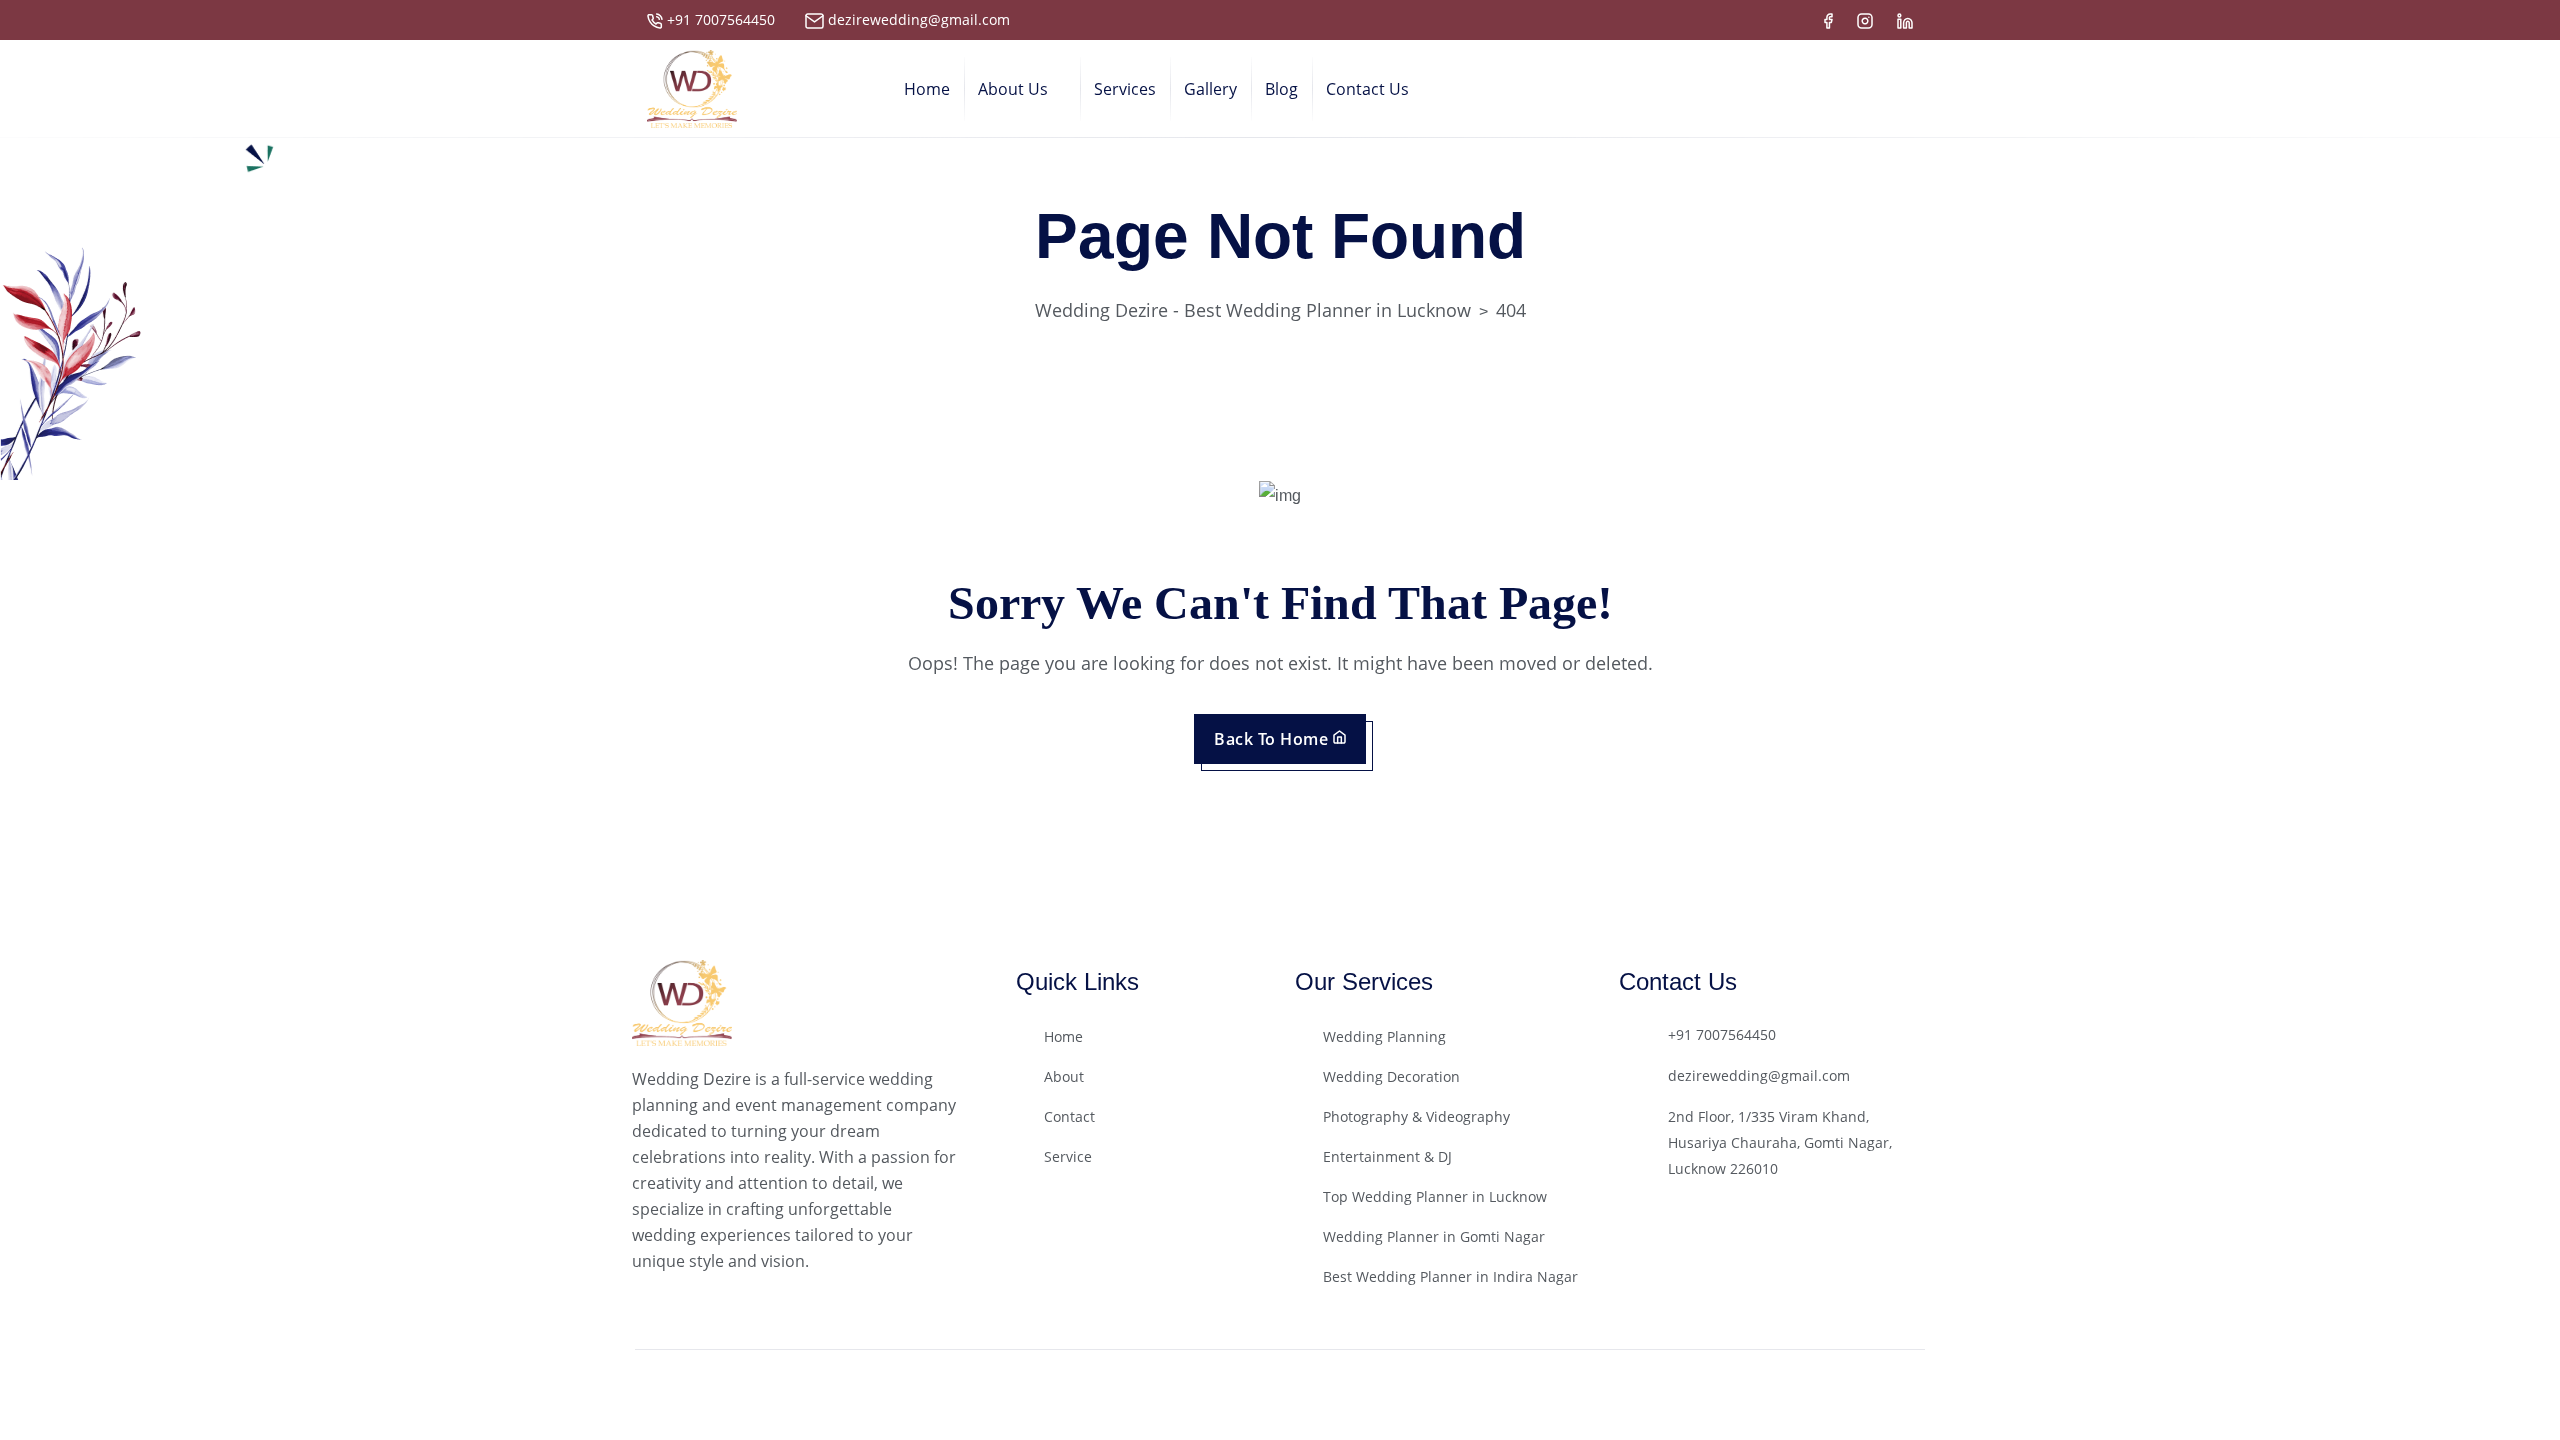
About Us (1013, 89)
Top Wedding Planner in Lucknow (1435, 1196)
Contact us (1367, 89)
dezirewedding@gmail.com (919, 19)
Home (927, 89)
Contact (1069, 1116)
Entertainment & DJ (1387, 1156)
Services (1125, 89)
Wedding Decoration (1391, 1076)
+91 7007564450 (721, 19)
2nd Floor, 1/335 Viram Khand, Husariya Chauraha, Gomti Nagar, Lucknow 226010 (1780, 1142)
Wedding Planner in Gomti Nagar (1434, 1236)
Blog (1281, 89)
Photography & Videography (1416, 1116)
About (1064, 1076)
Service (1068, 1156)
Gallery (1210, 89)
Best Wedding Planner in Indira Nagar (1450, 1276)
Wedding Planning (1384, 1036)
